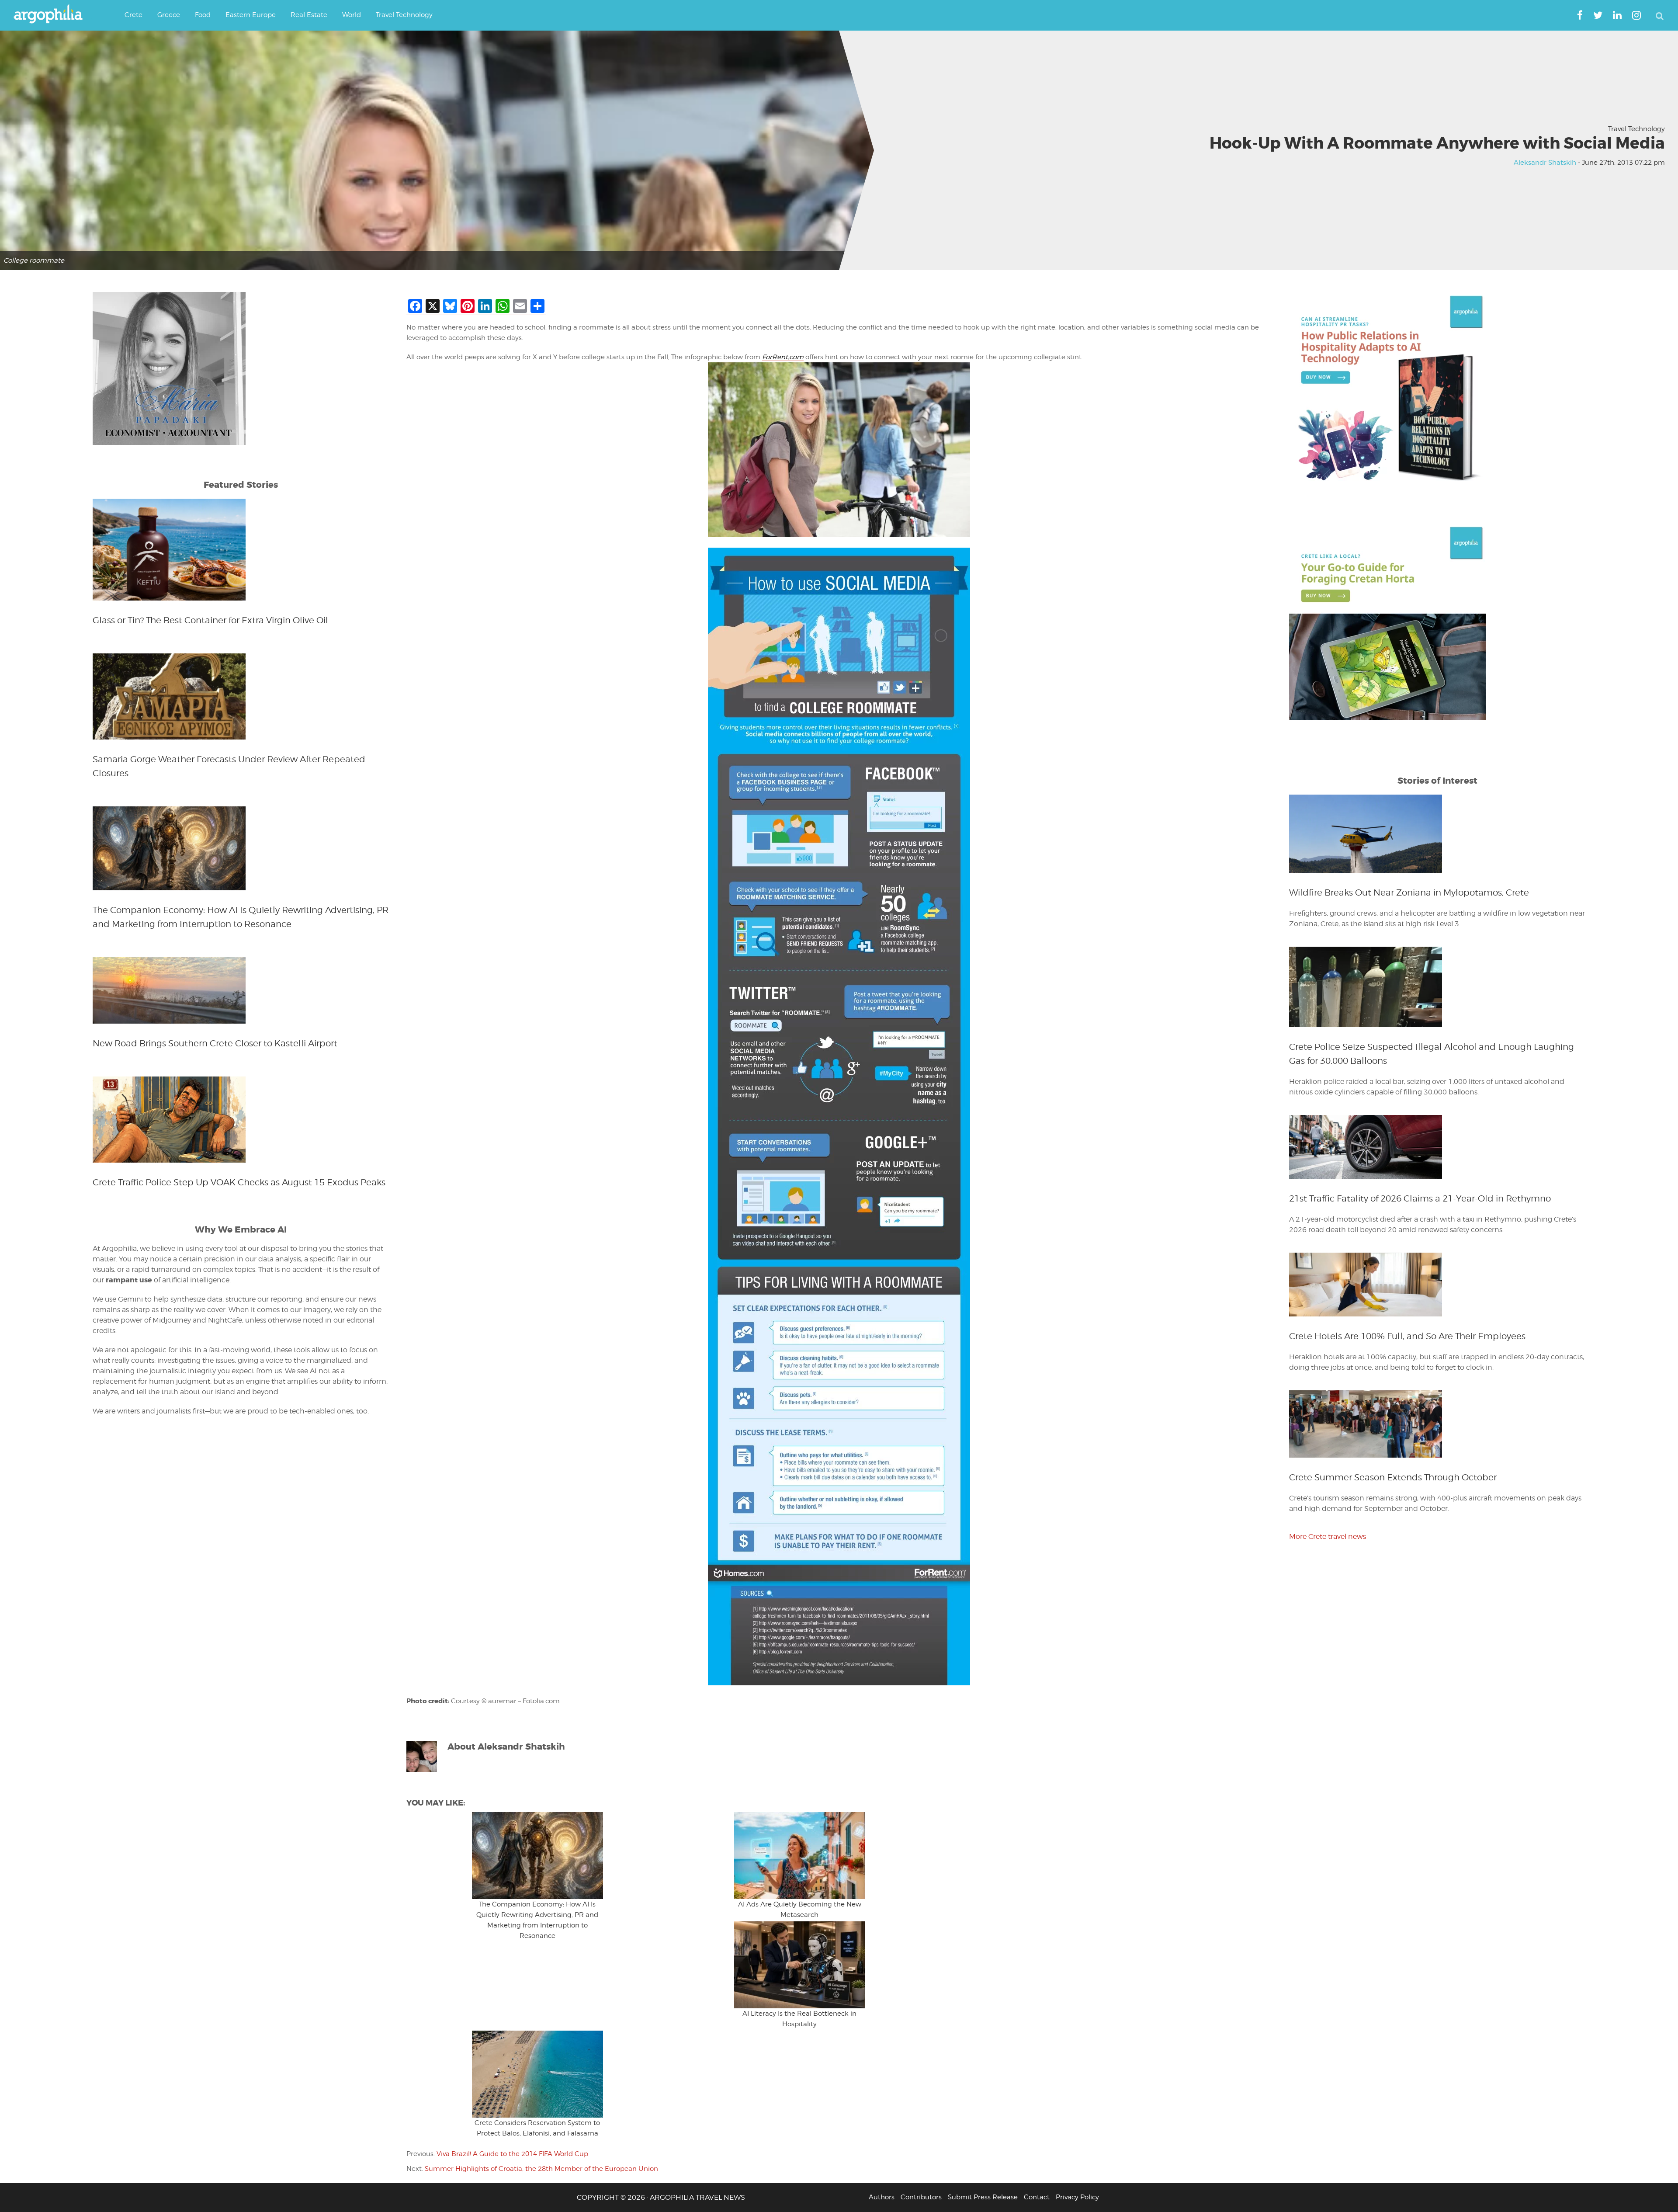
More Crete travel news (1328, 1537)
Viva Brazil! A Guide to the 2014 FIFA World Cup (512, 2154)
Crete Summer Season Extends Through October (1393, 1477)
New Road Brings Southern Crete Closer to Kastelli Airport (215, 1043)
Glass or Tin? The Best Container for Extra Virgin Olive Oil (210, 620)
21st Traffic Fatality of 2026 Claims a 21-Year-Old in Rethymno (1420, 1198)
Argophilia (52, 14)
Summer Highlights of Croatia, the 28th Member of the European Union (541, 2169)
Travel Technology (1636, 129)
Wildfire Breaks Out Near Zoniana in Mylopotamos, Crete (1409, 892)
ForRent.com (783, 357)
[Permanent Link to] (537, 1856)
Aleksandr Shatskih (1545, 163)
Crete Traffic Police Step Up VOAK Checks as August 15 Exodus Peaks (239, 1182)
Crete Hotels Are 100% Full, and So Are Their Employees (1407, 1336)
